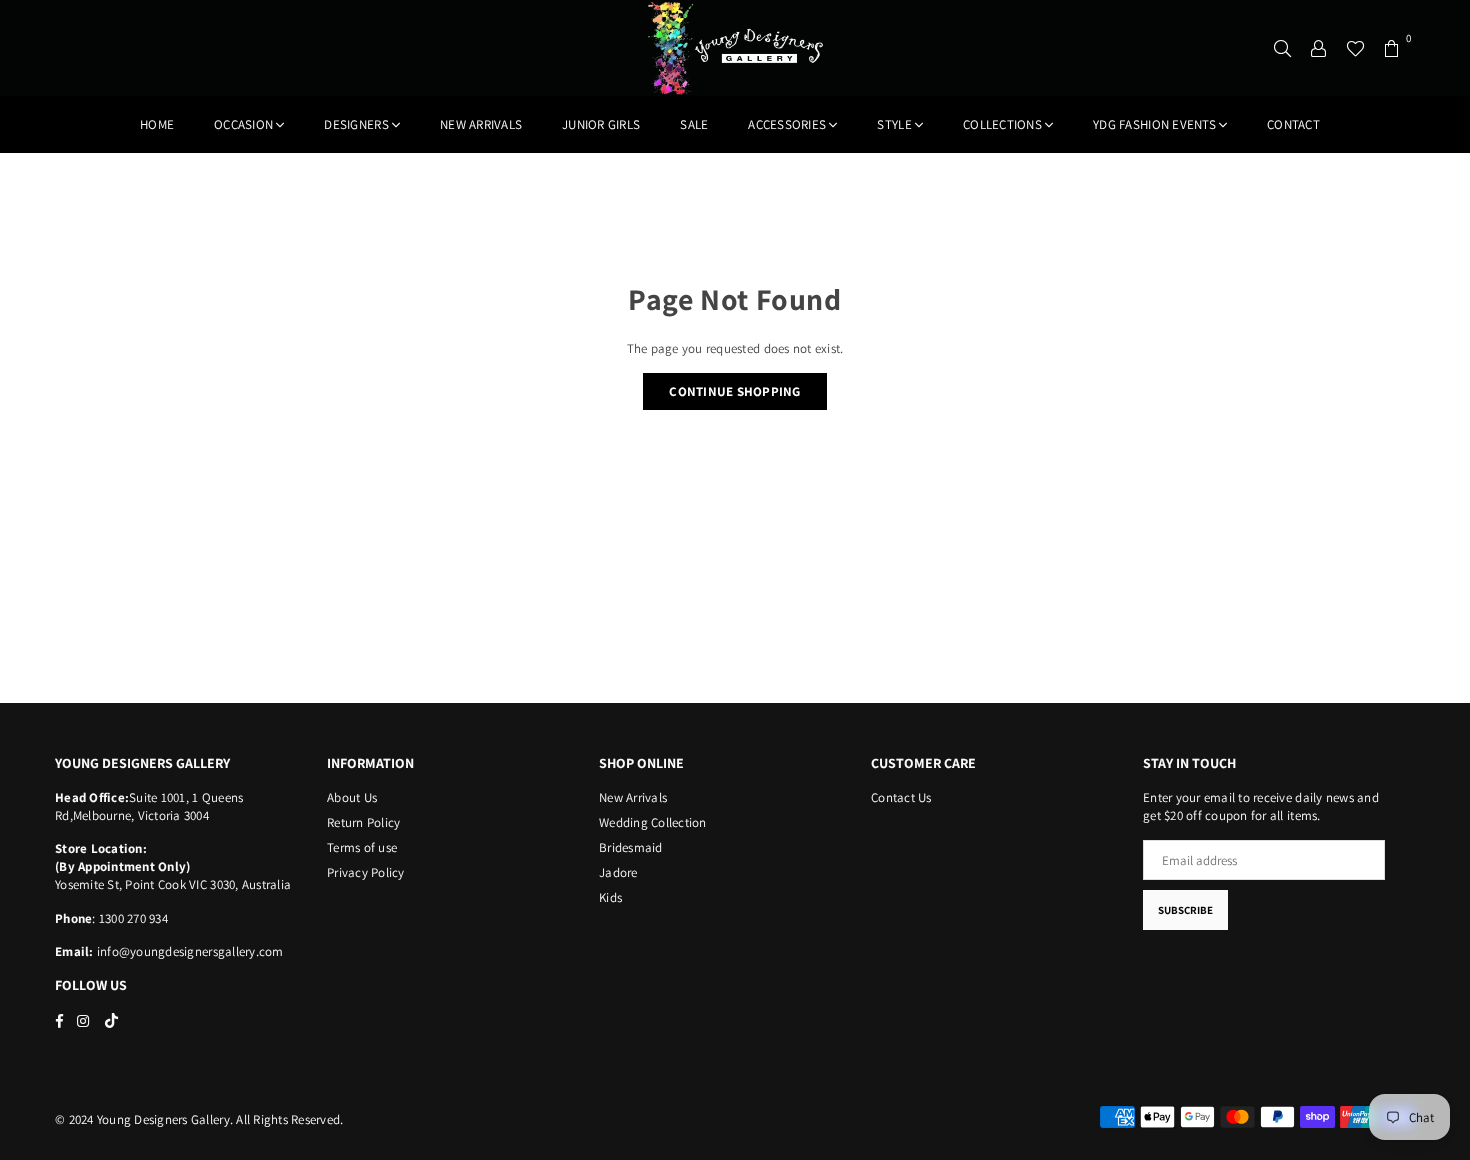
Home (157, 124)
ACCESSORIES (787, 124)
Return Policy (363, 822)
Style (894, 124)
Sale (694, 124)
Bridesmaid (631, 847)
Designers (356, 124)
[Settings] (1319, 48)
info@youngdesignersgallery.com (189, 951)
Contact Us (901, 797)
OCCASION (243, 124)
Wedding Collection (653, 822)
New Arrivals (633, 797)
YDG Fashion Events (1154, 124)
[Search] (1283, 48)
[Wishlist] (1355, 48)
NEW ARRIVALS (481, 124)
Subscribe (1185, 910)
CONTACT (1293, 124)
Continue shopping (734, 391)
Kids (610, 897)
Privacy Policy (366, 872)
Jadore (618, 872)
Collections (1002, 124)
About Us (352, 797)
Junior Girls (601, 124)
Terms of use (362, 847)
